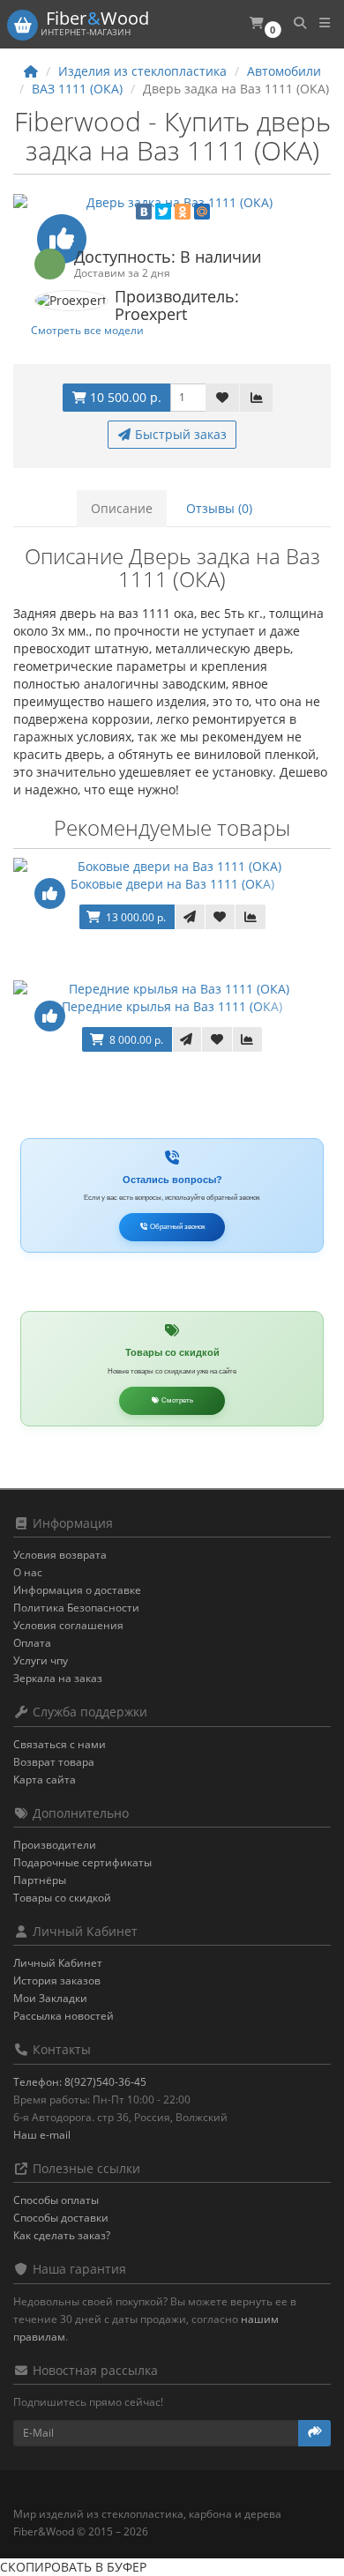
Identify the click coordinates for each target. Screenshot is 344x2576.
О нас (28, 1572)
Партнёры (40, 1880)
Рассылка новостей (64, 2016)
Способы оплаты (56, 2200)
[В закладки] (222, 398)
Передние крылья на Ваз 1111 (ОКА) (172, 1006)
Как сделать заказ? (62, 2235)
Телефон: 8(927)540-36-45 (80, 2082)
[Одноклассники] (183, 212)
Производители (55, 1845)
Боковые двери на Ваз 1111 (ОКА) (172, 884)
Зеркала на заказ (58, 1678)
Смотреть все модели (87, 330)
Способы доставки (61, 2218)
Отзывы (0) (219, 508)
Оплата (32, 1643)
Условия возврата (60, 1555)
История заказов (57, 1980)
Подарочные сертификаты (82, 1862)
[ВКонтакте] (144, 212)
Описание (122, 508)
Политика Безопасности (76, 1608)
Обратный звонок (177, 1227)
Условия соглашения (68, 1625)
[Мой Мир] (202, 212)
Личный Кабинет (58, 1963)
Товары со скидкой (62, 1898)
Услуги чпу (41, 1660)
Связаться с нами (60, 1744)
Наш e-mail (42, 2135)
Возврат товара (54, 1762)
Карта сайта (45, 1779)
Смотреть (176, 1400)
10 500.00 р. (124, 397)
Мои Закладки (50, 1998)
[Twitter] (163, 212)
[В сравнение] (257, 398)
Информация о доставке (77, 1590)
